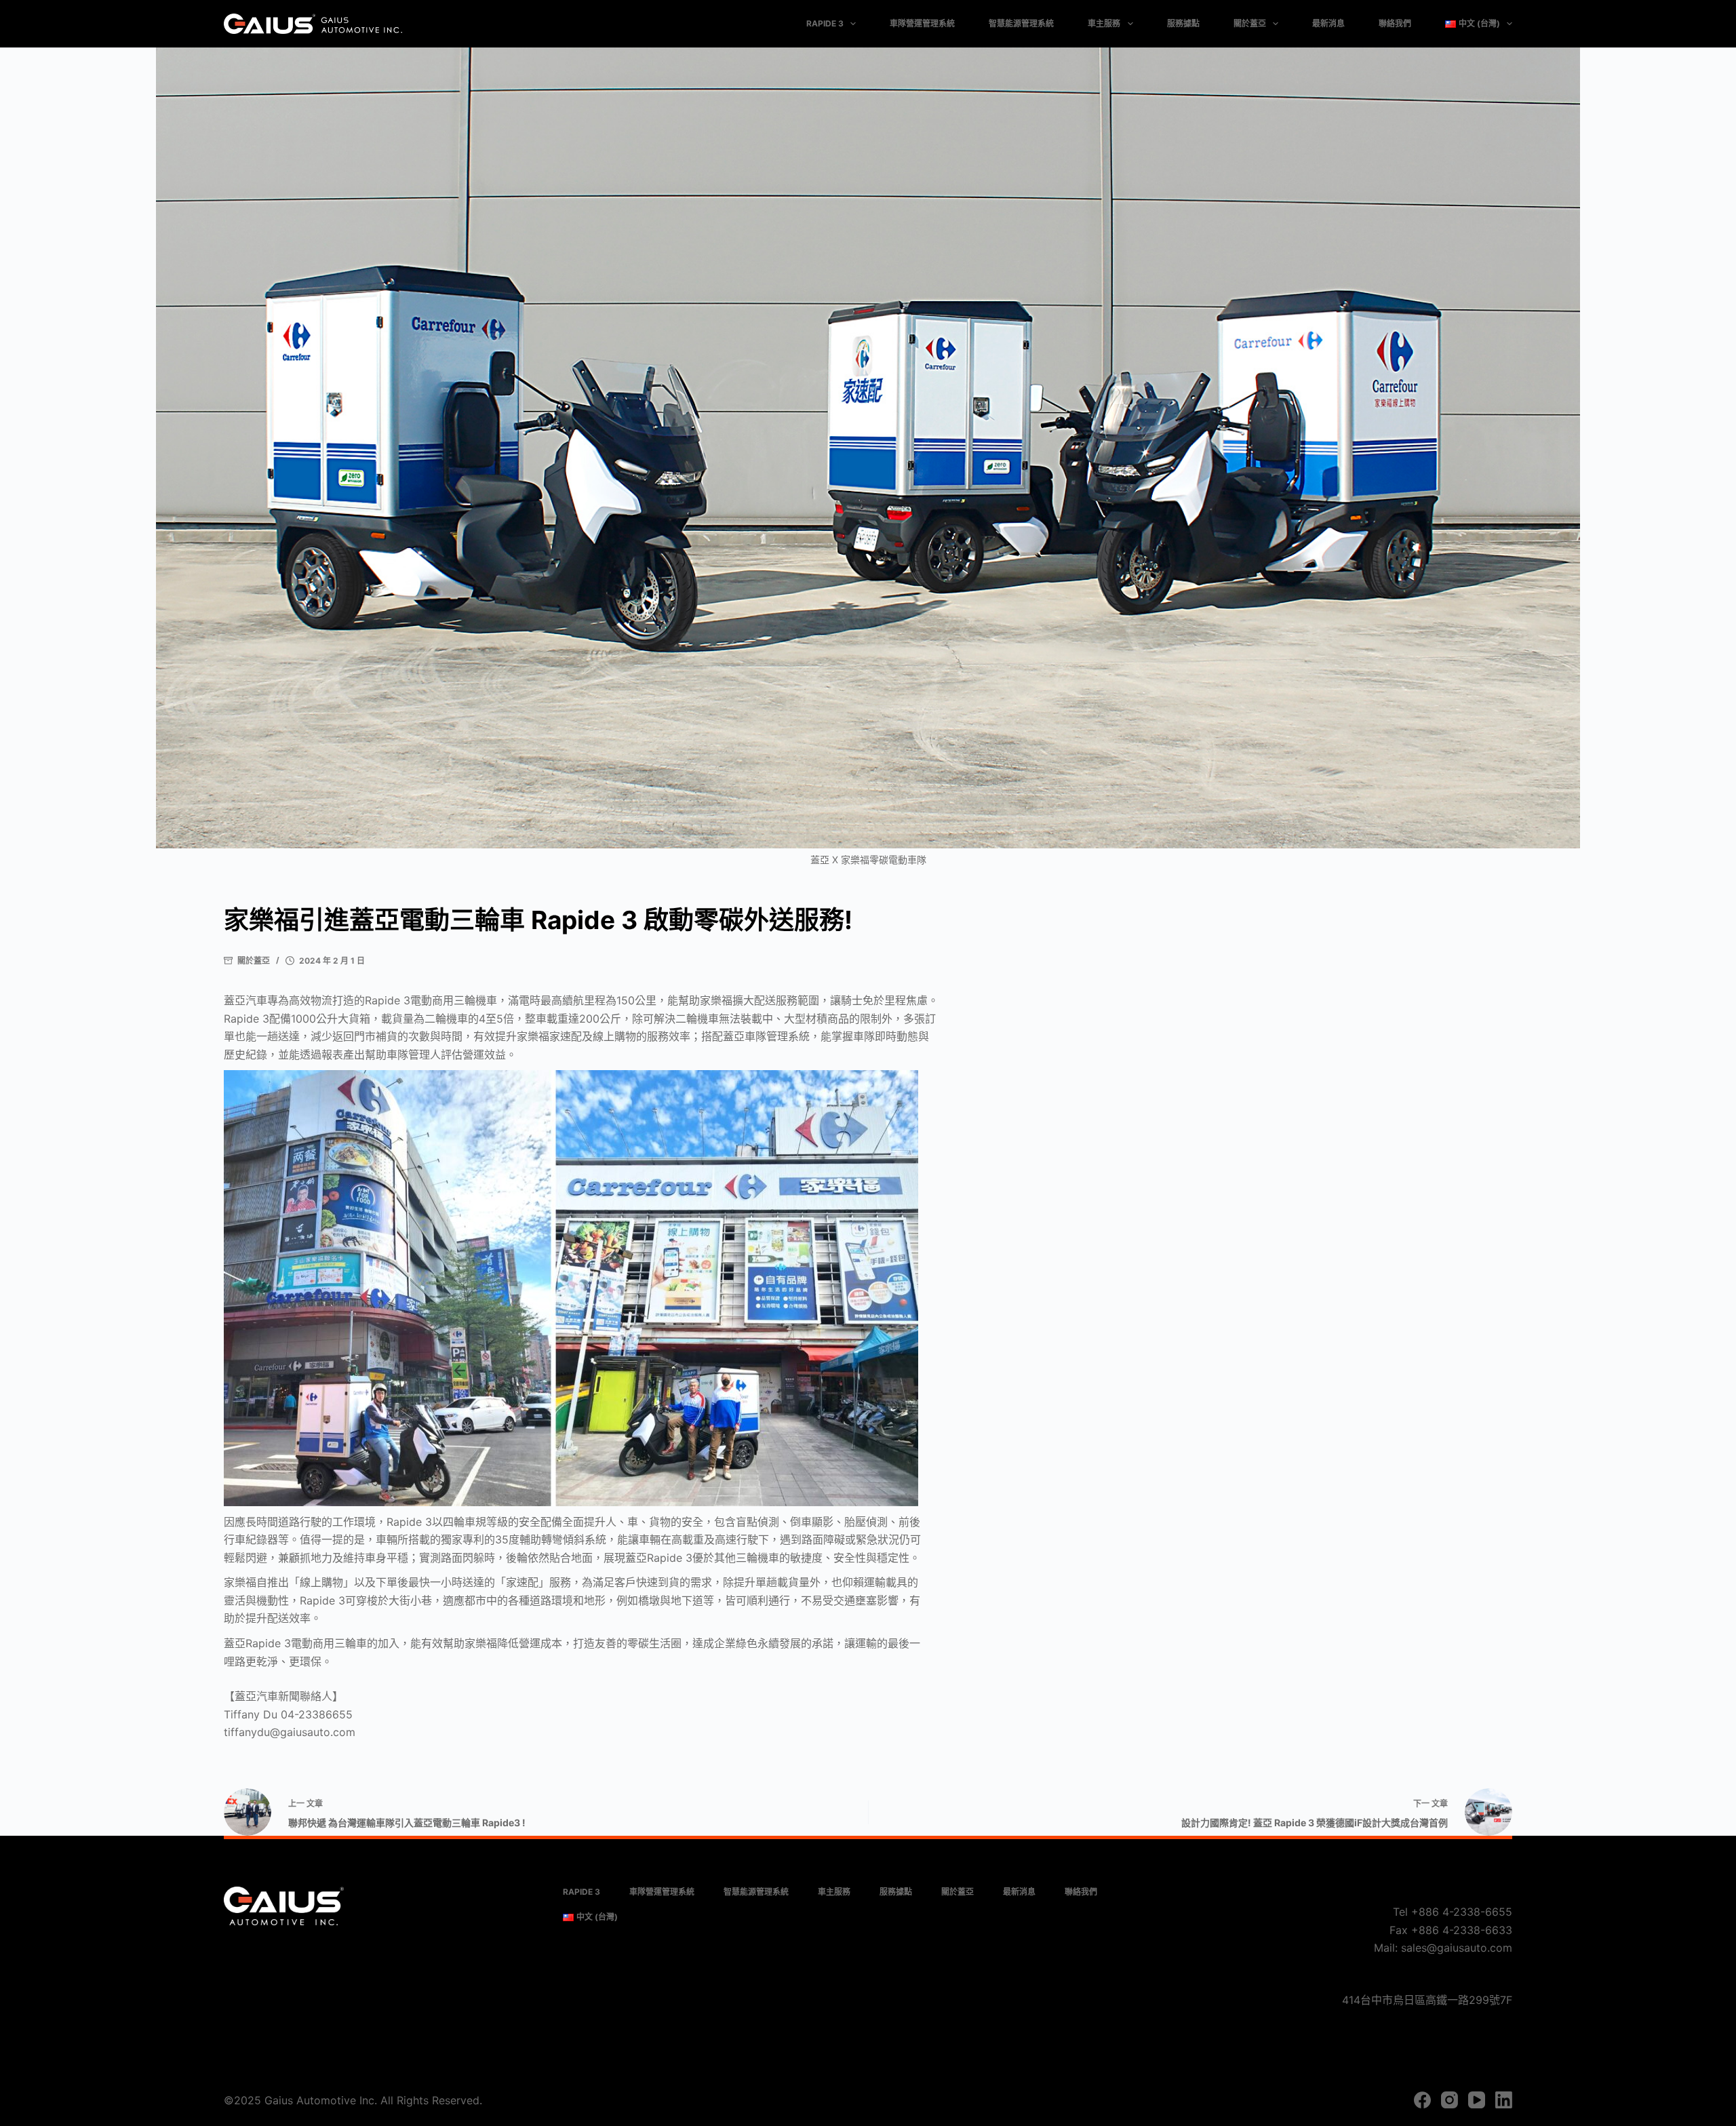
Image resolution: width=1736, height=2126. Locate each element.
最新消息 (1328, 23)
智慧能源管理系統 (1021, 23)
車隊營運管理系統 (922, 23)
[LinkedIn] (1504, 2100)
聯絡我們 (1395, 23)
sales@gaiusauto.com (1457, 1948)
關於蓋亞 (1250, 23)
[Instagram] (1449, 2100)
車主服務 (1104, 23)
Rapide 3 (825, 23)
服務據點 (1183, 23)
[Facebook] (1422, 2100)
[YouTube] (1477, 2100)
